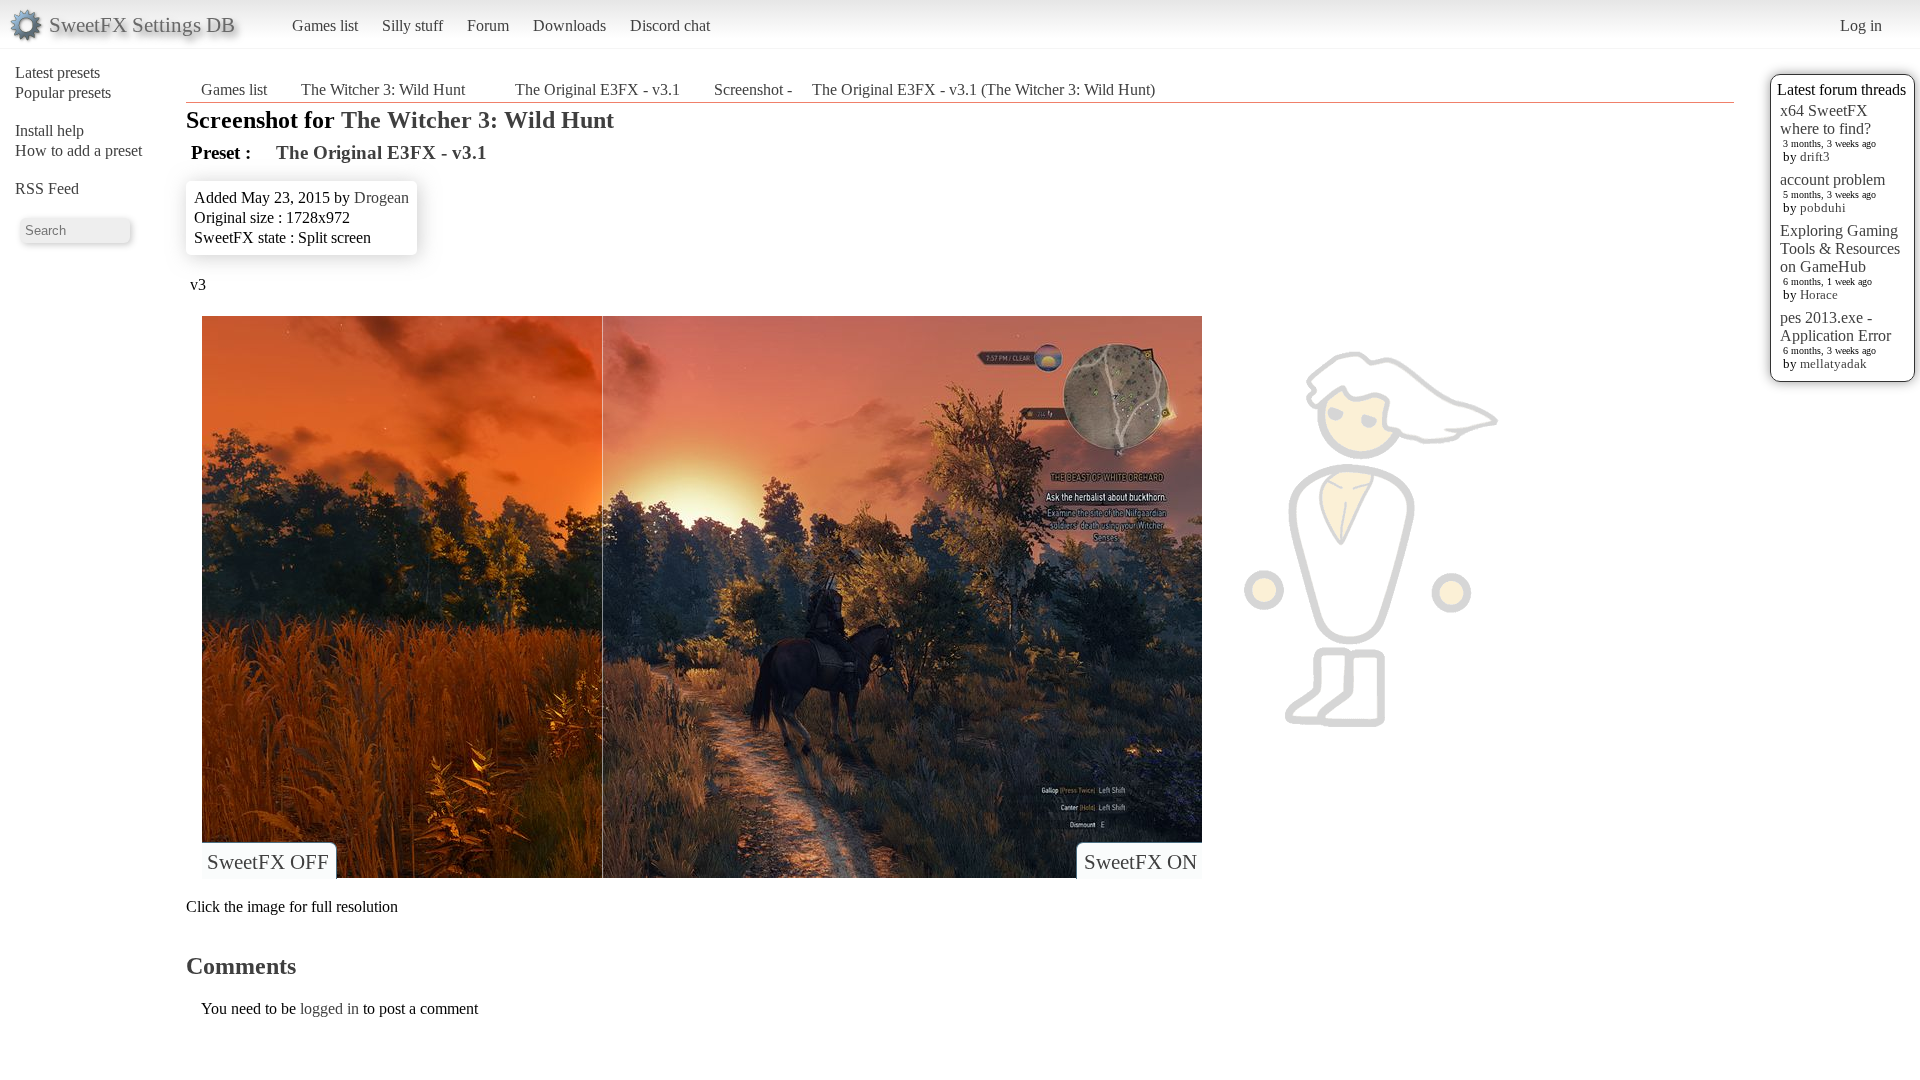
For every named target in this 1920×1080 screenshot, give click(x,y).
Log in (1861, 25)
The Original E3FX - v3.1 (589, 89)
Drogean (381, 197)
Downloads (569, 25)
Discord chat (670, 25)
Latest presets (57, 72)
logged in (329, 1008)
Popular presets (63, 92)
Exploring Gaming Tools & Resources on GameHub (1840, 248)
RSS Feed (47, 188)
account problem (1832, 179)
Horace (1819, 294)
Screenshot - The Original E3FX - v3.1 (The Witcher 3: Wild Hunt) (934, 89)
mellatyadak (1833, 363)
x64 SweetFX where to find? (1825, 119)
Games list (325, 25)
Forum (488, 25)
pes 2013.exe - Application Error (1835, 326)
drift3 (1815, 156)
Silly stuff (412, 25)
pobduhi (1823, 207)
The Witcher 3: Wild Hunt (383, 89)
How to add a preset (78, 150)
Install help (49, 130)
